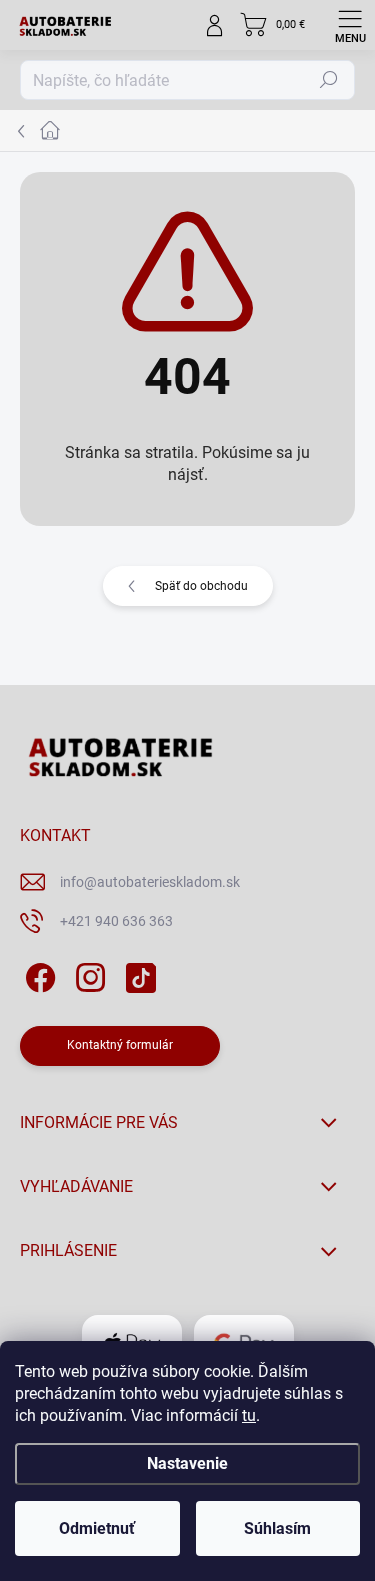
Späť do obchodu (201, 586)
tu (249, 1415)
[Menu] (350, 25)
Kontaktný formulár (120, 1045)
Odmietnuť (97, 1528)
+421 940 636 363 (116, 921)
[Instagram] (87, 974)
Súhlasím (277, 1528)
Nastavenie (187, 1463)
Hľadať (329, 80)
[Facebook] (37, 974)
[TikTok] (137, 974)
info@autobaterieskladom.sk (150, 882)
